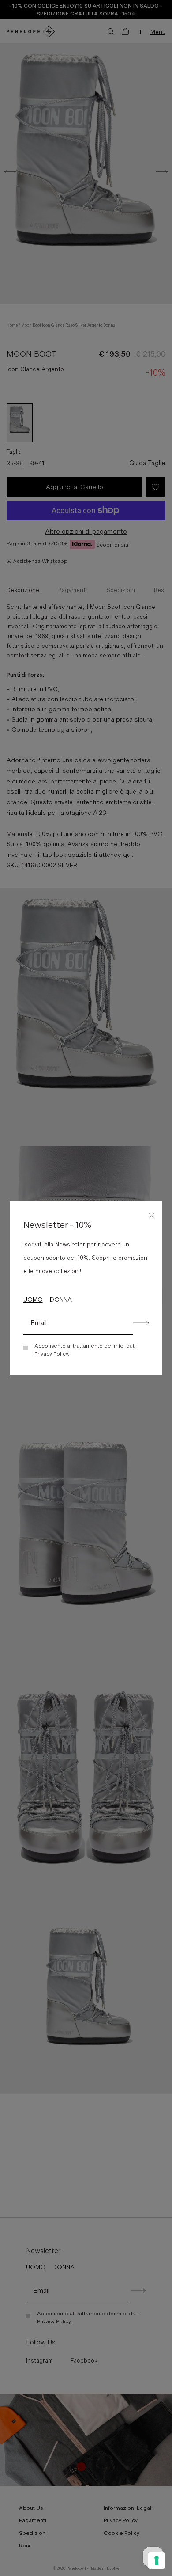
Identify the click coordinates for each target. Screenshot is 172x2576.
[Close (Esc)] (152, 1214)
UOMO (33, 1299)
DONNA (61, 1299)
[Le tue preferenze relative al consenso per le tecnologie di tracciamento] (157, 2561)
